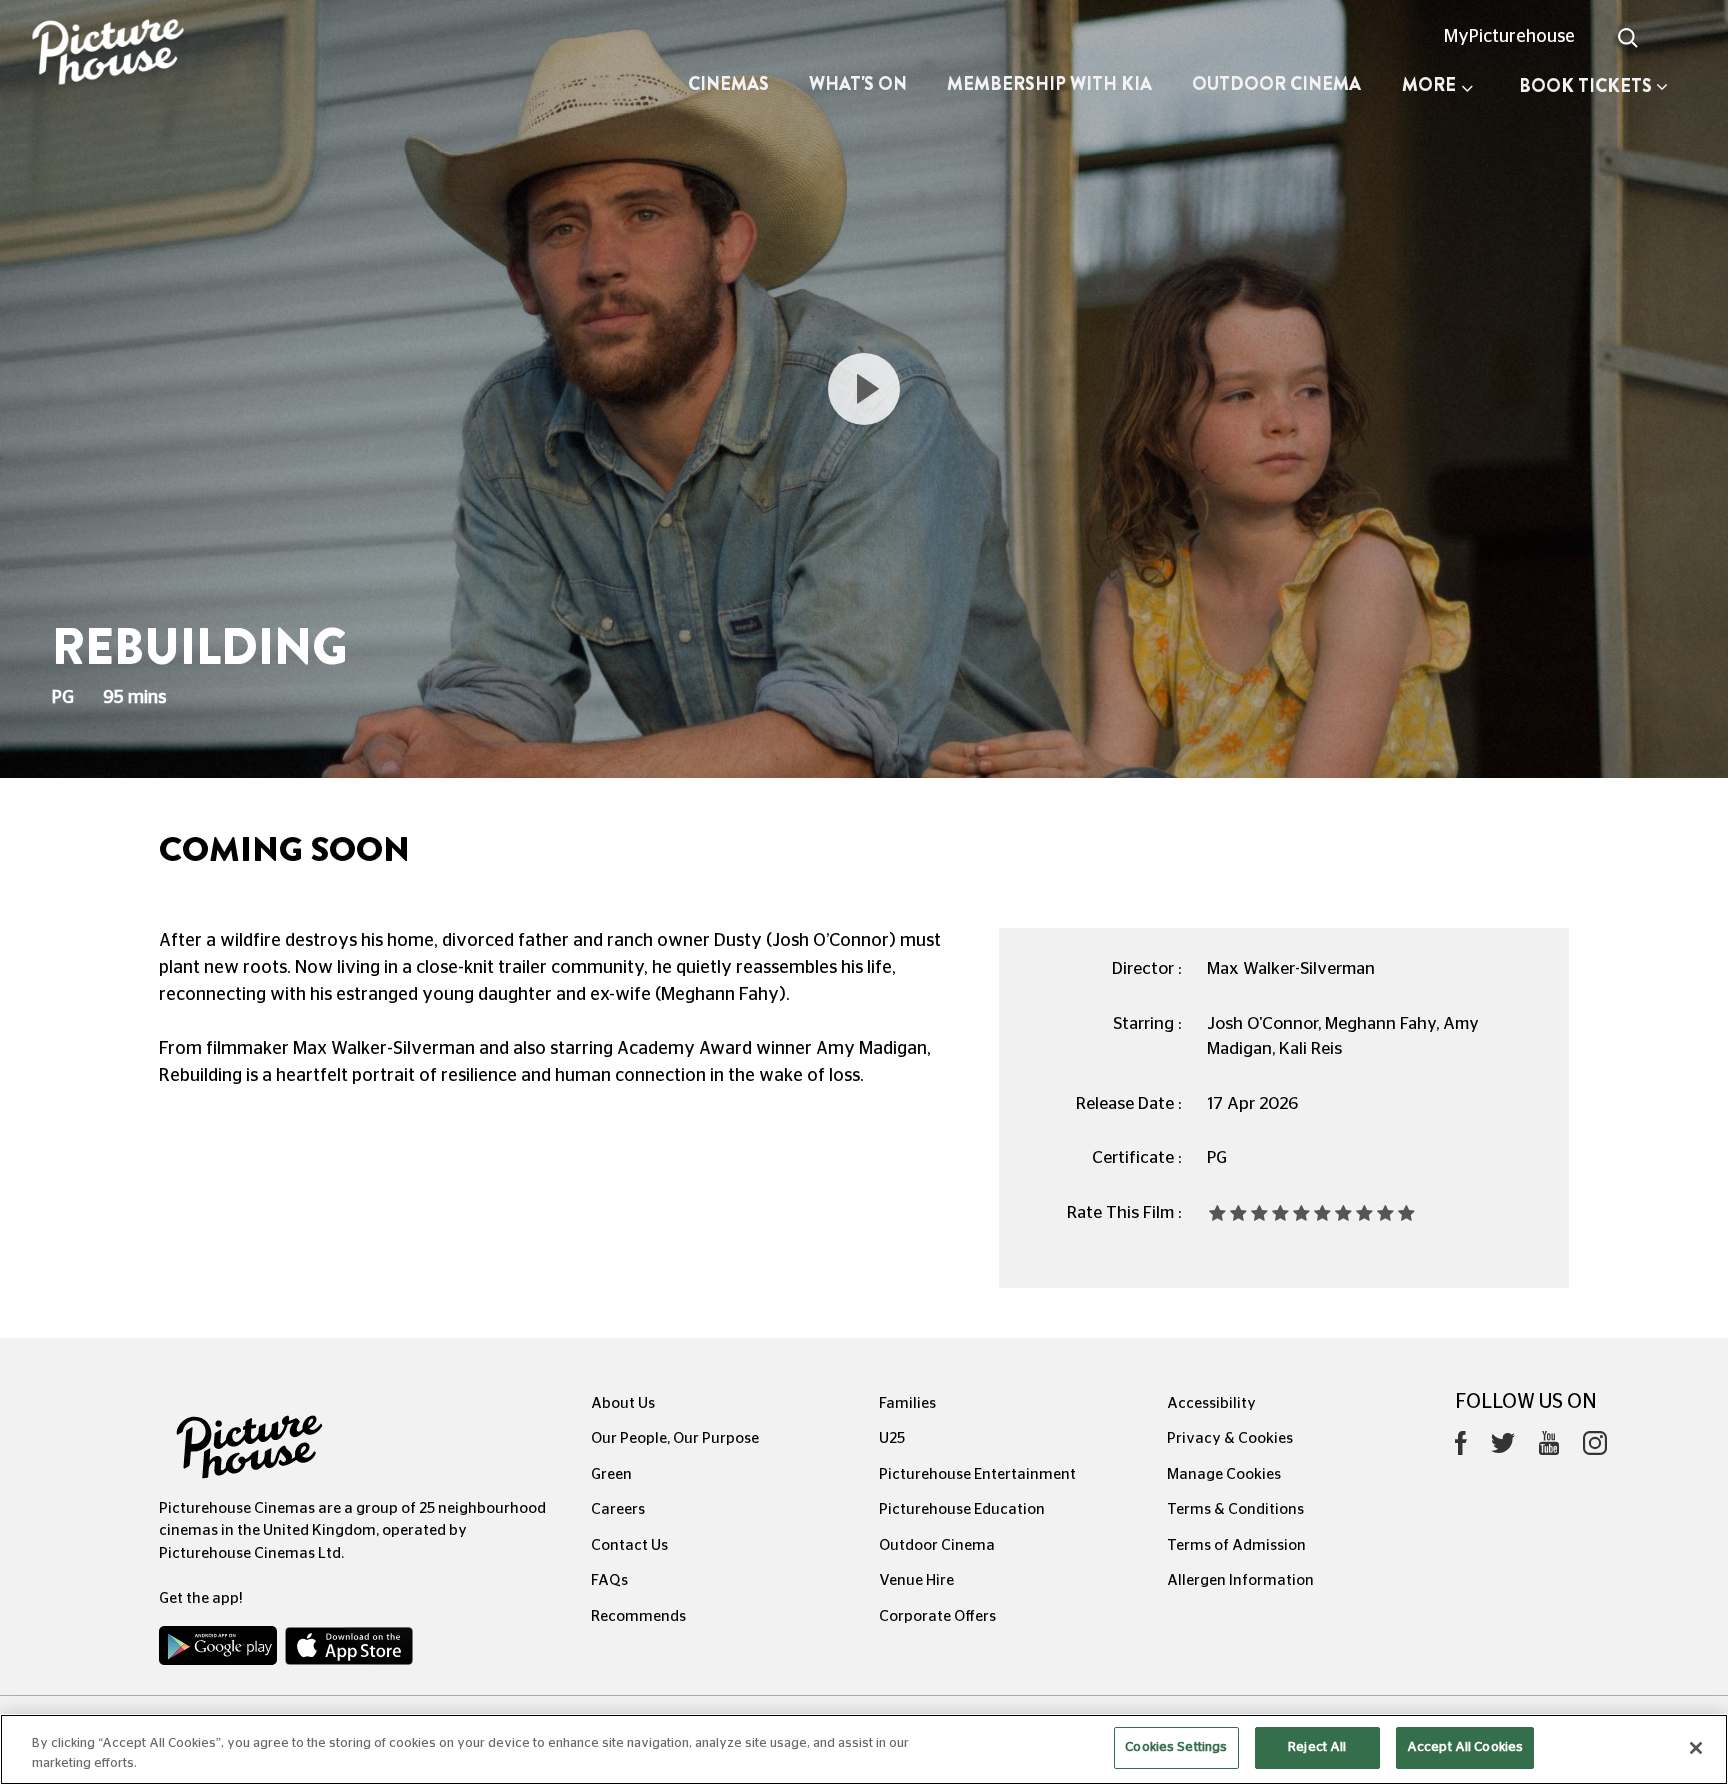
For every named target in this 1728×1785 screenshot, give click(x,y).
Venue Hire (916, 1580)
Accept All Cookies (1465, 1747)
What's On (858, 84)
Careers (618, 1509)
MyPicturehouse (1509, 37)
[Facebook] (1461, 1448)
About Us (623, 1403)
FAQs (609, 1580)
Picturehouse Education (962, 1509)
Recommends (638, 1616)
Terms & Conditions (1235, 1509)
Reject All (1317, 1747)
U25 (892, 1438)
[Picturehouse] (144, 54)
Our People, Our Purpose (675, 1438)
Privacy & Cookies (1230, 1438)
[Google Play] (220, 1650)
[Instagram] (1595, 1448)
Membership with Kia (1049, 84)
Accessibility (1211, 1403)
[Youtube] (1549, 1448)
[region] (864, 1749)
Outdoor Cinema (1276, 84)
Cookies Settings (1176, 1747)
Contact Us (629, 1545)
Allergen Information (1240, 1580)
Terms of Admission (1236, 1545)
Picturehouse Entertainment (977, 1474)
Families (907, 1403)
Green (611, 1474)
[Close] (1696, 1748)
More (1429, 85)
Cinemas (728, 84)
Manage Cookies (1224, 1474)
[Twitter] (1503, 1448)
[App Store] (349, 1650)
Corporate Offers (937, 1616)
